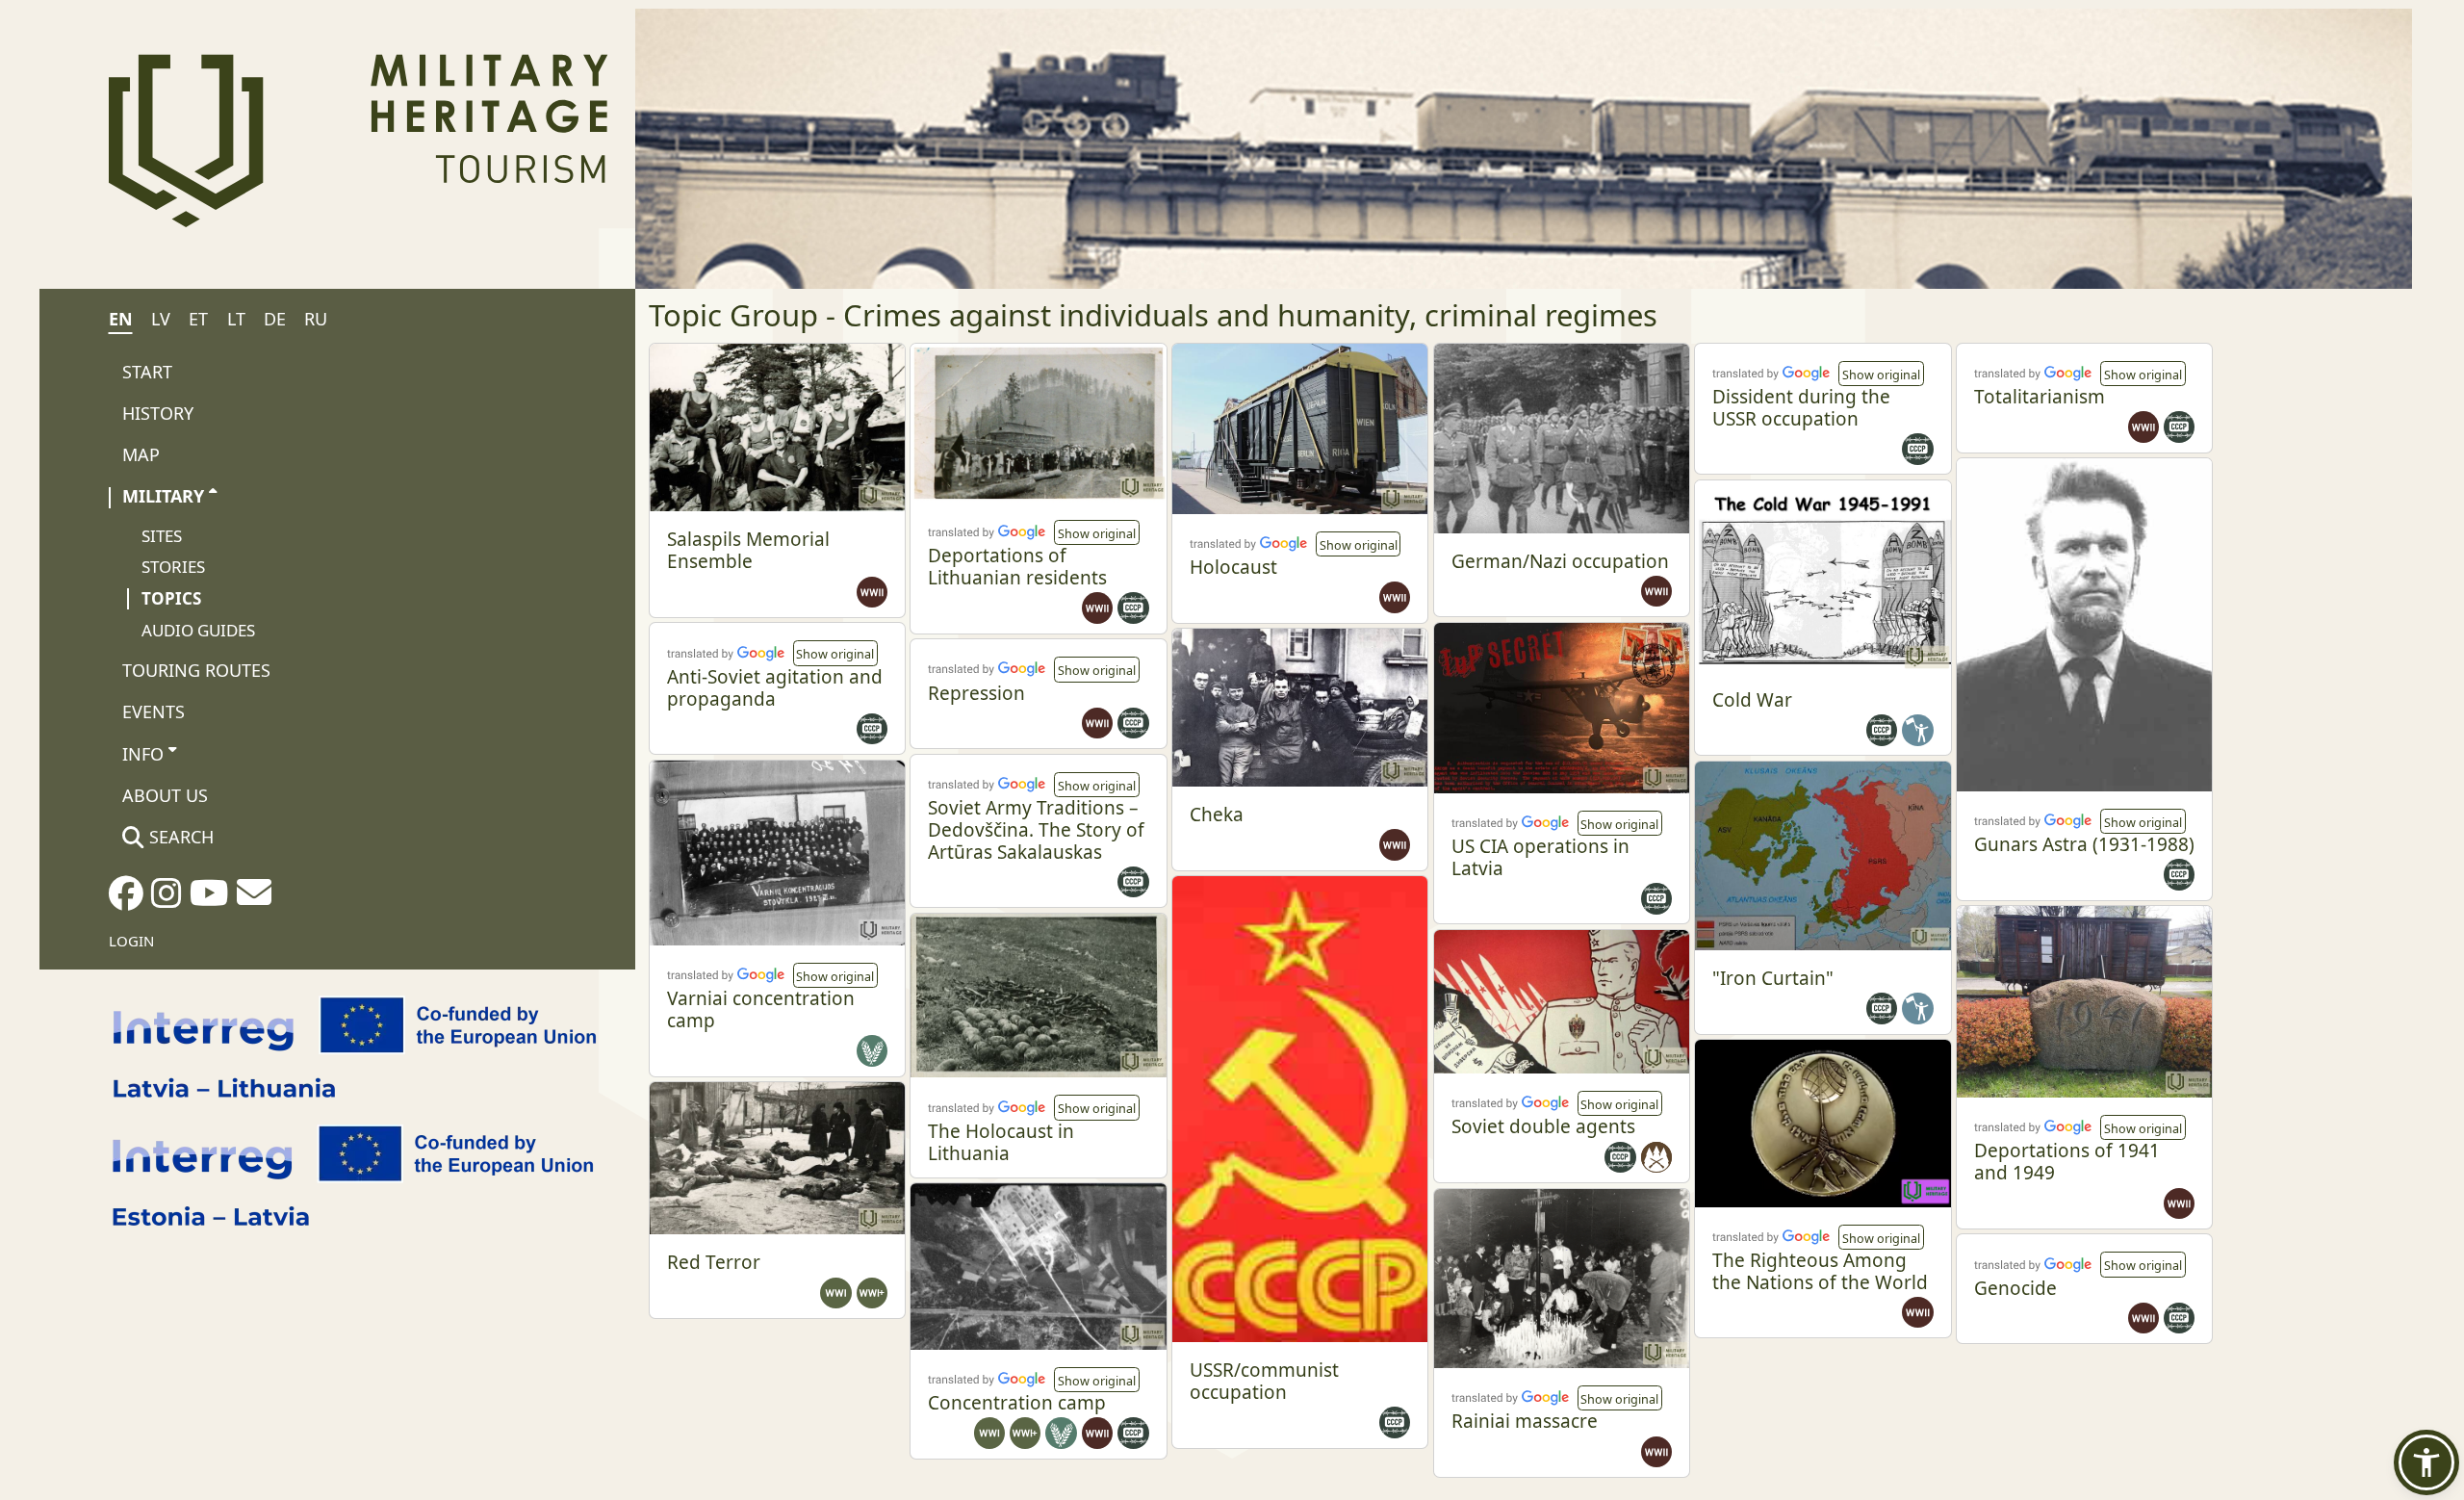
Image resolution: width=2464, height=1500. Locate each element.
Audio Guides (198, 630)
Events (154, 711)
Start (147, 372)
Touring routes (196, 670)
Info (143, 754)
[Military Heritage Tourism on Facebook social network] (126, 899)
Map (141, 454)
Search (179, 837)
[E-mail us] (254, 898)
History (158, 413)
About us (165, 795)
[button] (1096, 532)
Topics (171, 598)
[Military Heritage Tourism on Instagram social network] (167, 899)
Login (131, 941)
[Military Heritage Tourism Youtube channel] (209, 899)
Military (163, 496)
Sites (162, 536)
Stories (173, 567)
